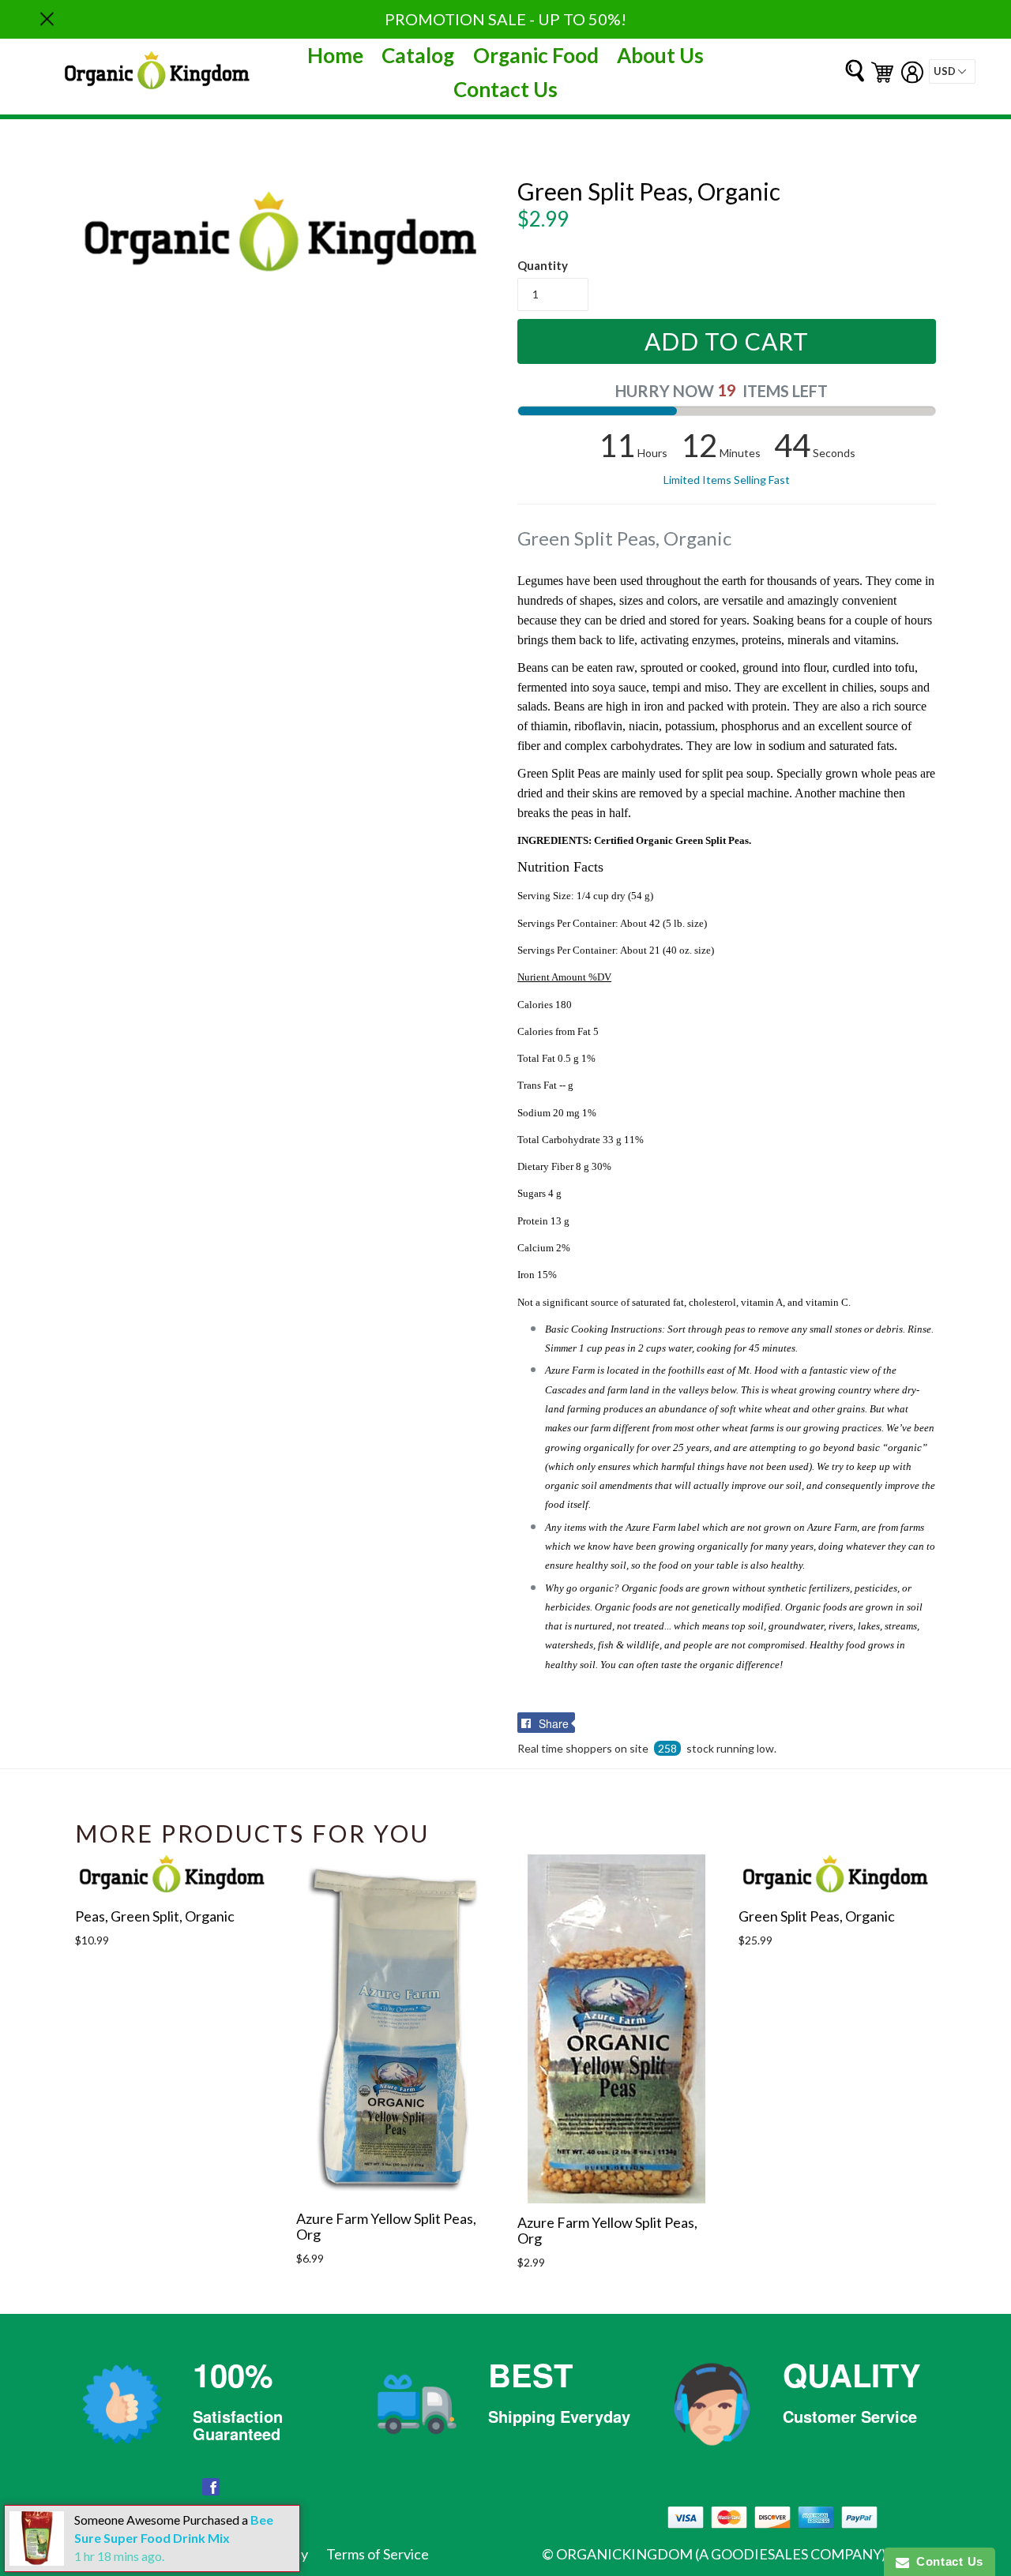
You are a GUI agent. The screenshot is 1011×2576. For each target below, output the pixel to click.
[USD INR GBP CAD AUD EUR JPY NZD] (952, 71)
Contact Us (505, 89)
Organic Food (536, 55)
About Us (660, 55)
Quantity (543, 265)
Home (335, 55)
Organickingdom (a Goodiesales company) (721, 2554)
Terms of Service (378, 2554)
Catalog (418, 55)
